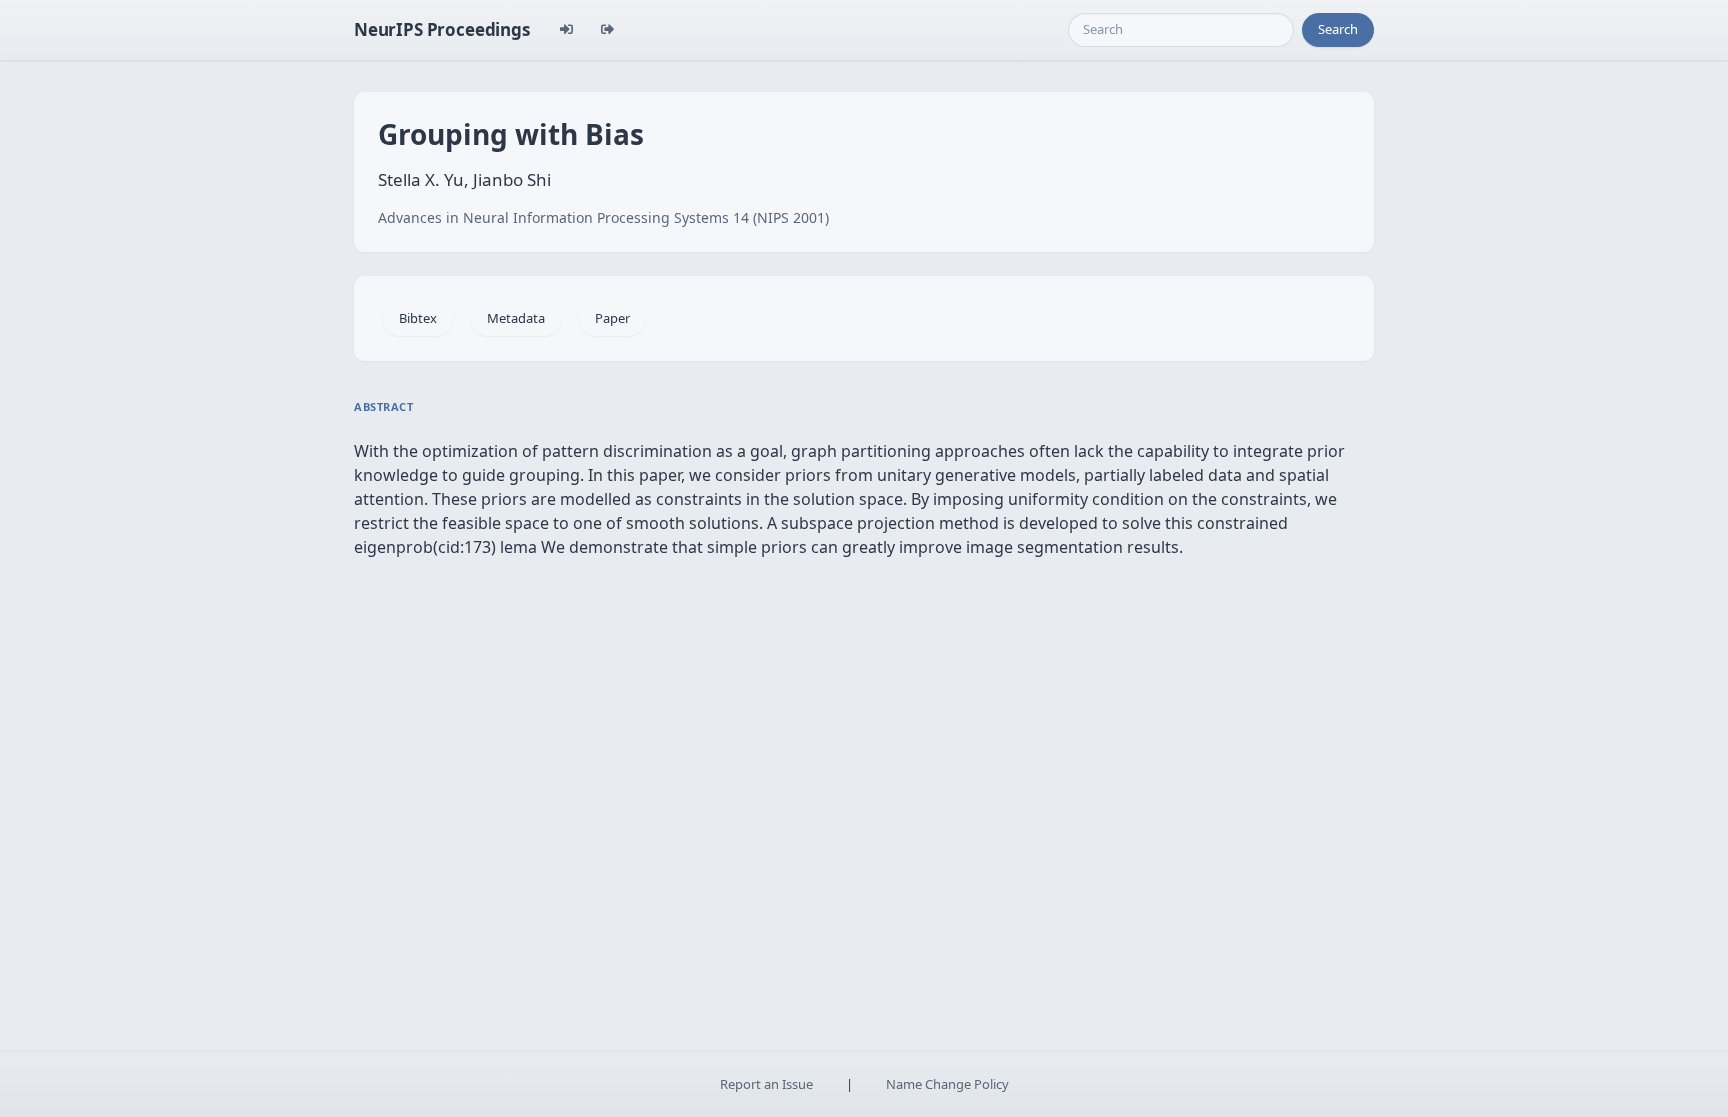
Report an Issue (766, 1084)
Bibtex (418, 318)
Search (1338, 29)
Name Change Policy (947, 1084)
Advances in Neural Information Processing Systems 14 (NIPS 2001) (603, 217)
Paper (612, 318)
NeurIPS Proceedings (442, 29)
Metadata (516, 318)
